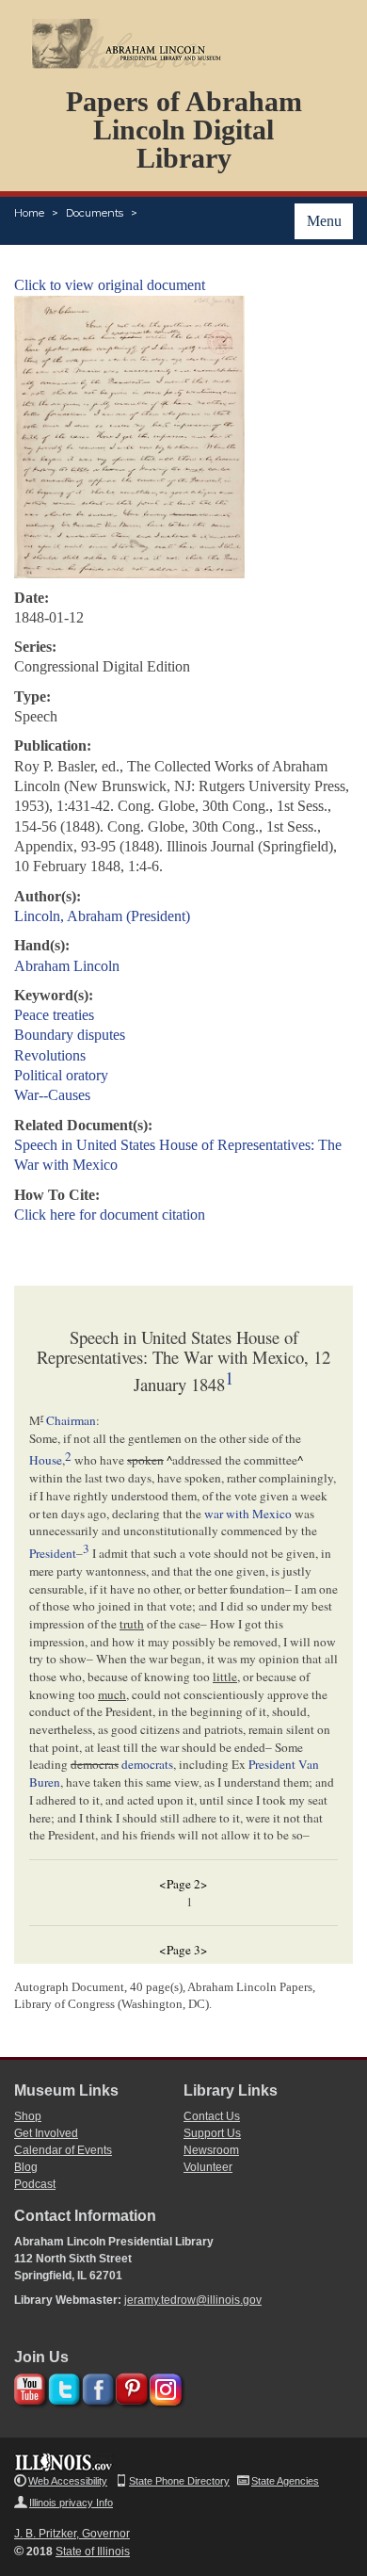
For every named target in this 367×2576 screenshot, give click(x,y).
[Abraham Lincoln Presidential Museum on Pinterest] (129, 2386)
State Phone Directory (179, 2481)
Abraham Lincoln (67, 966)
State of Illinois (93, 2552)
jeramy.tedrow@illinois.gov (193, 2300)
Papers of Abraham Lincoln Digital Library (184, 130)
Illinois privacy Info (71, 2503)
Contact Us (212, 2116)
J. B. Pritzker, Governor (72, 2534)
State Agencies (285, 2481)
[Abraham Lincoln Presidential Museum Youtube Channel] (28, 2386)
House (46, 1461)
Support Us (212, 2133)
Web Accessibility (68, 2481)
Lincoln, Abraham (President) (102, 916)
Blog (26, 2167)
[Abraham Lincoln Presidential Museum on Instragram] (163, 2386)
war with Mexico (248, 1514)
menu (324, 221)
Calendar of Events (63, 2150)
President (53, 1553)
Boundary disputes (70, 1035)
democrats (147, 1764)
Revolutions (50, 1055)
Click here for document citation (110, 1215)
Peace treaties (54, 1015)
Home (29, 213)
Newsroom (211, 2150)
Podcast (35, 2184)
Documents (95, 213)
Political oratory (61, 1075)
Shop (28, 2116)
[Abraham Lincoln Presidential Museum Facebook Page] (96, 2386)
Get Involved (46, 2133)
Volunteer (208, 2167)
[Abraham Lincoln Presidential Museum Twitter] (62, 2386)
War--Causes (52, 1095)
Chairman (71, 1420)
